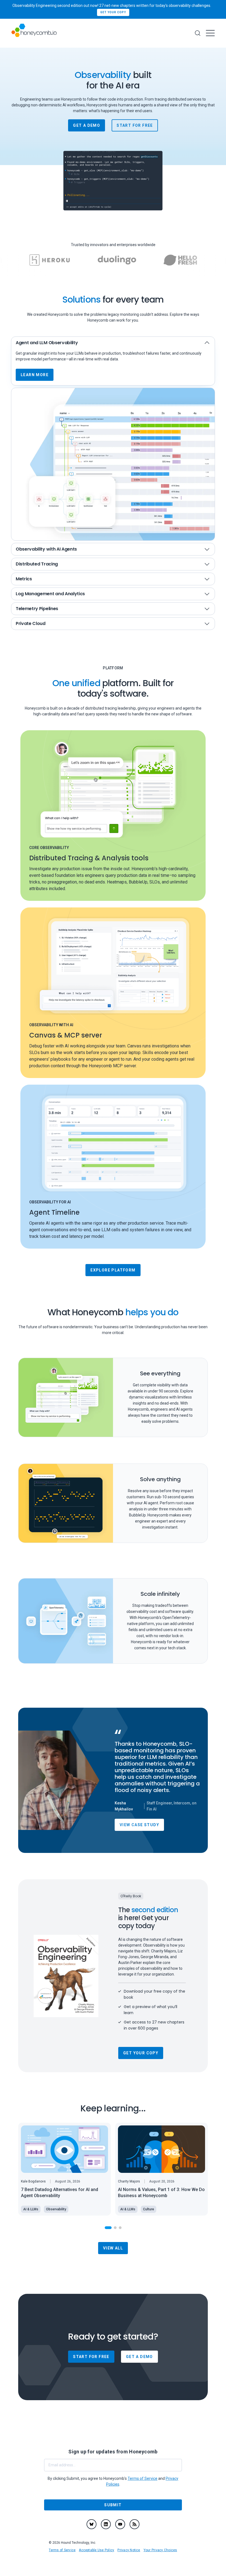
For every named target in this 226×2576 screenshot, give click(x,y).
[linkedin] (106, 2524)
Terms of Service (62, 2550)
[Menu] (210, 33)
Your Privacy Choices (160, 2550)
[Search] (198, 33)
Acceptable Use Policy (96, 2550)
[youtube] (120, 2524)
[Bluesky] (92, 2524)
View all (113, 2248)
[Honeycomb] (34, 33)
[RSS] (134, 2524)
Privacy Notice (129, 2550)
